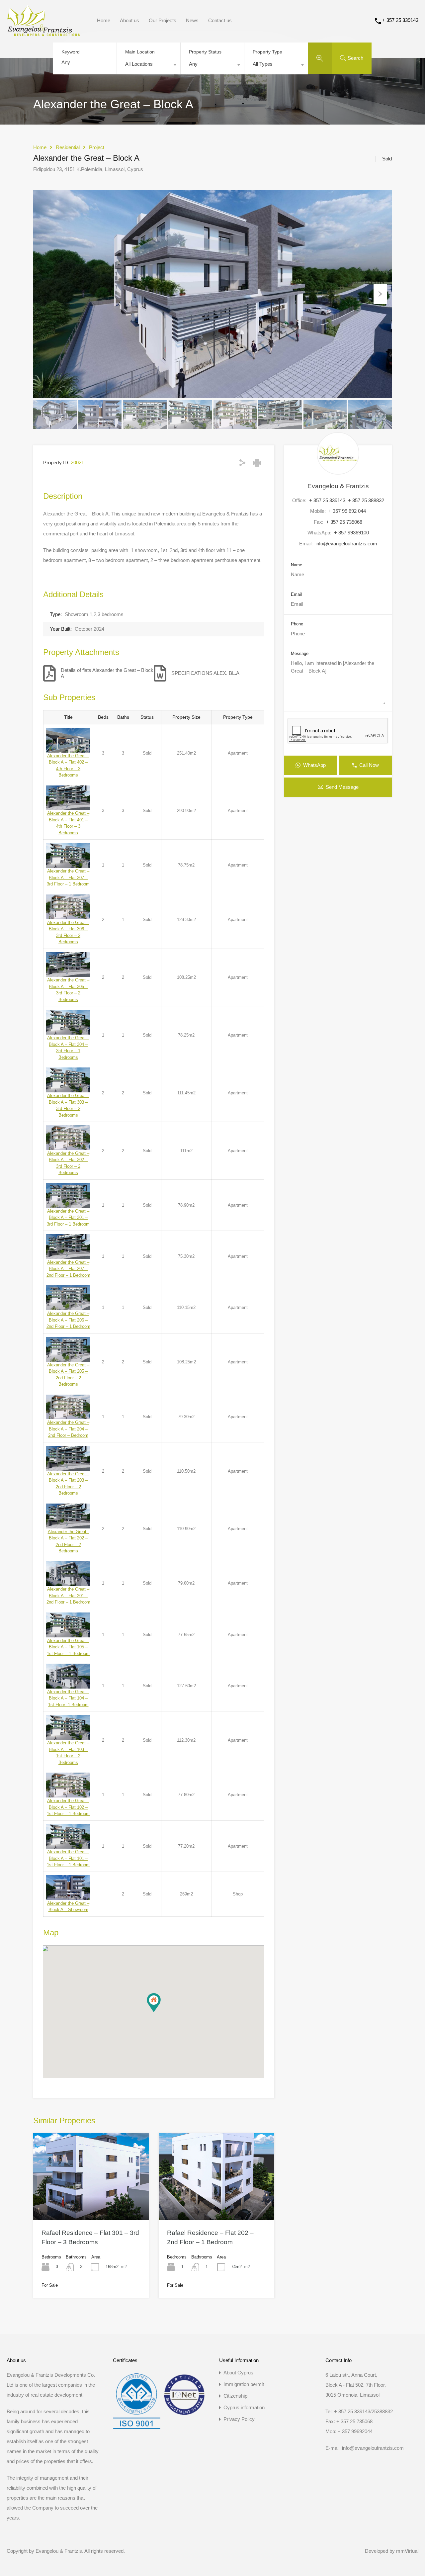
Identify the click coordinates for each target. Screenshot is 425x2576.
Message (300, 653)
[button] (154, 2003)
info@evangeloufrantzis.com (346, 544)
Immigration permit (244, 2384)
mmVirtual (407, 2551)
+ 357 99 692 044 (347, 511)
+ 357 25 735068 (344, 522)
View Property (91, 2202)
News (192, 20)
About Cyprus (238, 2373)
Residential (68, 147)
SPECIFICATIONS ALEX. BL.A (205, 673)
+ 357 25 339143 (400, 20)
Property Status (205, 52)
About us (129, 20)
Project (97, 147)
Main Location (140, 52)
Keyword (71, 52)
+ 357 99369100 (351, 533)
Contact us (220, 20)
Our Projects (163, 20)
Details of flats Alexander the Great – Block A (107, 673)
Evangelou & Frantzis (338, 486)
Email (296, 594)
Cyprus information (244, 2407)
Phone (297, 624)
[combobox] (149, 66)
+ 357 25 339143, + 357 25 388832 (347, 500)
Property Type (267, 52)
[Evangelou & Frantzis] (43, 33)
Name (297, 565)
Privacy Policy (239, 2419)
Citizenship (235, 2396)
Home (104, 20)
